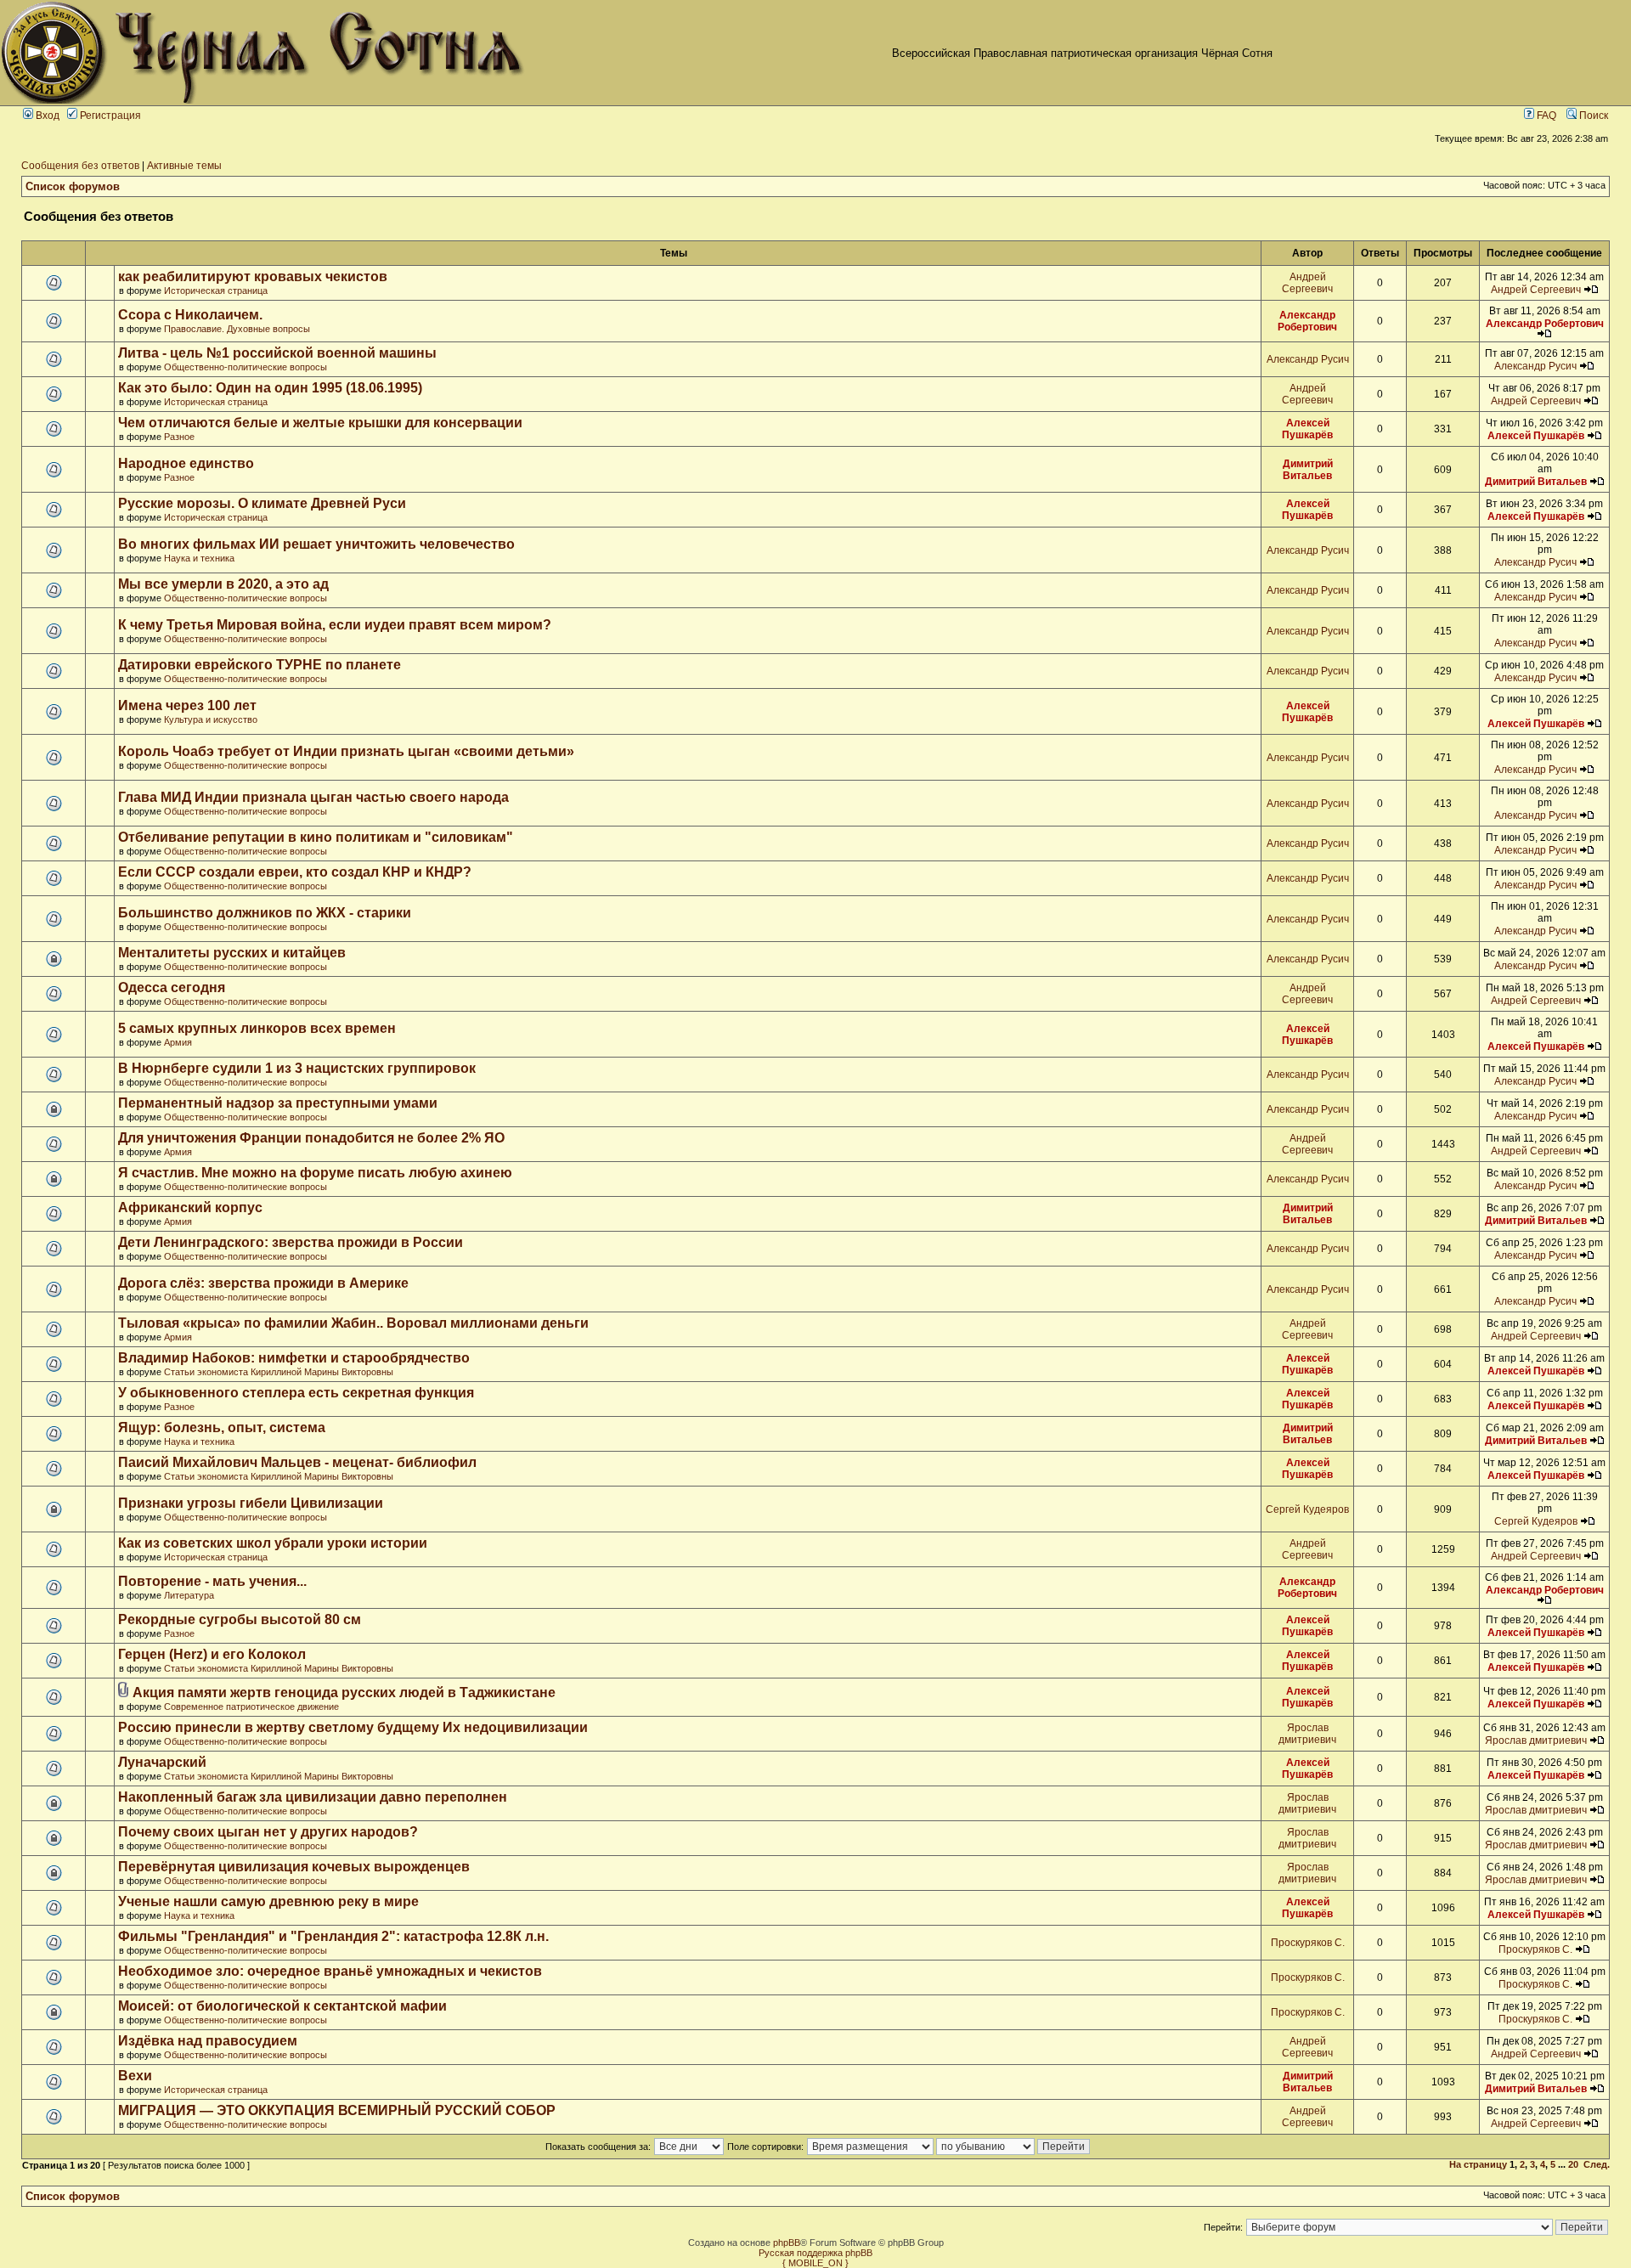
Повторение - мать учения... (212, 1581)
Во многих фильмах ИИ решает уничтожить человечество (316, 544)
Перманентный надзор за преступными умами (278, 1103)
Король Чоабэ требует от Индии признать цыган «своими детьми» (346, 751)
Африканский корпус (190, 1207)
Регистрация (109, 116)
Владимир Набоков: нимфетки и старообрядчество (294, 1358)
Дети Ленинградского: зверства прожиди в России (291, 1242)
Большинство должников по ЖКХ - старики (265, 913)
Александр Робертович (1307, 321)
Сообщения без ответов (80, 166)
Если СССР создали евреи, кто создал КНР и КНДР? (295, 872)
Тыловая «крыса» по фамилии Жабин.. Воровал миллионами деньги (353, 1323)
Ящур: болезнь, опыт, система (222, 1427)
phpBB (787, 2243)
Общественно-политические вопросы (245, 367)
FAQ (1545, 116)
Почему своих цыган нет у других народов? (268, 1832)
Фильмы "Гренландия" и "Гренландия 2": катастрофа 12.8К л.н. (333, 1936)
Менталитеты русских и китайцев (232, 953)
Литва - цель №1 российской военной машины (277, 353)
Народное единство (186, 463)
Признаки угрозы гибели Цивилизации (251, 1503)
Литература (189, 1595)
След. (1597, 2164)
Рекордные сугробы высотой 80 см (240, 1619)
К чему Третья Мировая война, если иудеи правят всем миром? (335, 625)
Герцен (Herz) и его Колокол (212, 1654)
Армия (178, 1042)
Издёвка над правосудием (208, 2041)
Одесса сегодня (172, 987)
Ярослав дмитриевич (1307, 1734)
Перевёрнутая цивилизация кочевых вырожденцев (294, 1867)
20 (1573, 2164)
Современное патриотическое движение (251, 1707)
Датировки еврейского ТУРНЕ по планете (260, 665)
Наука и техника (199, 558)
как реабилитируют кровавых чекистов (253, 276)
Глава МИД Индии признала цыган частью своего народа (313, 797)
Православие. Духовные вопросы (237, 329)
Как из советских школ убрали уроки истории (273, 1543)
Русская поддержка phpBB (815, 2253)
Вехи (135, 2076)
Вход (46, 116)
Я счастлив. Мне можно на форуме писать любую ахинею (315, 1173)
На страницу (1478, 2164)
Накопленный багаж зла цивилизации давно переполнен (313, 1797)
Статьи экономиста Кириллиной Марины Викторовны (279, 1372)
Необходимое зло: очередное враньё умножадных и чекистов (330, 1971)
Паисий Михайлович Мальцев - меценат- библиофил (297, 1462)
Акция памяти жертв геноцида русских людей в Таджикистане (344, 1693)
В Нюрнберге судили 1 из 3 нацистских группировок (297, 1068)
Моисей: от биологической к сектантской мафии (282, 2006)
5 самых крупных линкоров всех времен (257, 1028)
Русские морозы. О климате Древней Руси (262, 503)
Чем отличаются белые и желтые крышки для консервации (320, 423)
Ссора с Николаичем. (190, 315)
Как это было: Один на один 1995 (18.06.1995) (270, 388)
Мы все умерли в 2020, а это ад (223, 584)
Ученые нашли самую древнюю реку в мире (268, 1901)
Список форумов (73, 186)
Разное (179, 437)
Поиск (1592, 116)
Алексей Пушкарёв (1307, 429)
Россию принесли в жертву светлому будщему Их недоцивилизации (353, 1727)
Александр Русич (1308, 359)
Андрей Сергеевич (1307, 283)
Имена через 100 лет (187, 705)
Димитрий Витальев (1308, 470)
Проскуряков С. (1308, 1943)
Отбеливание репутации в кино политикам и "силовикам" (316, 837)
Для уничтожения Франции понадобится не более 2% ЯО (311, 1138)
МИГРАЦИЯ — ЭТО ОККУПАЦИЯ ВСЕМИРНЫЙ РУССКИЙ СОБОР (337, 2110)
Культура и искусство (211, 719)
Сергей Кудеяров (1307, 1509)
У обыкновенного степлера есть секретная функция (296, 1393)
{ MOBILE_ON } (815, 2263)
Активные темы (184, 166)
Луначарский (162, 1762)
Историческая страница (216, 291)
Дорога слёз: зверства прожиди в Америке (263, 1283)
